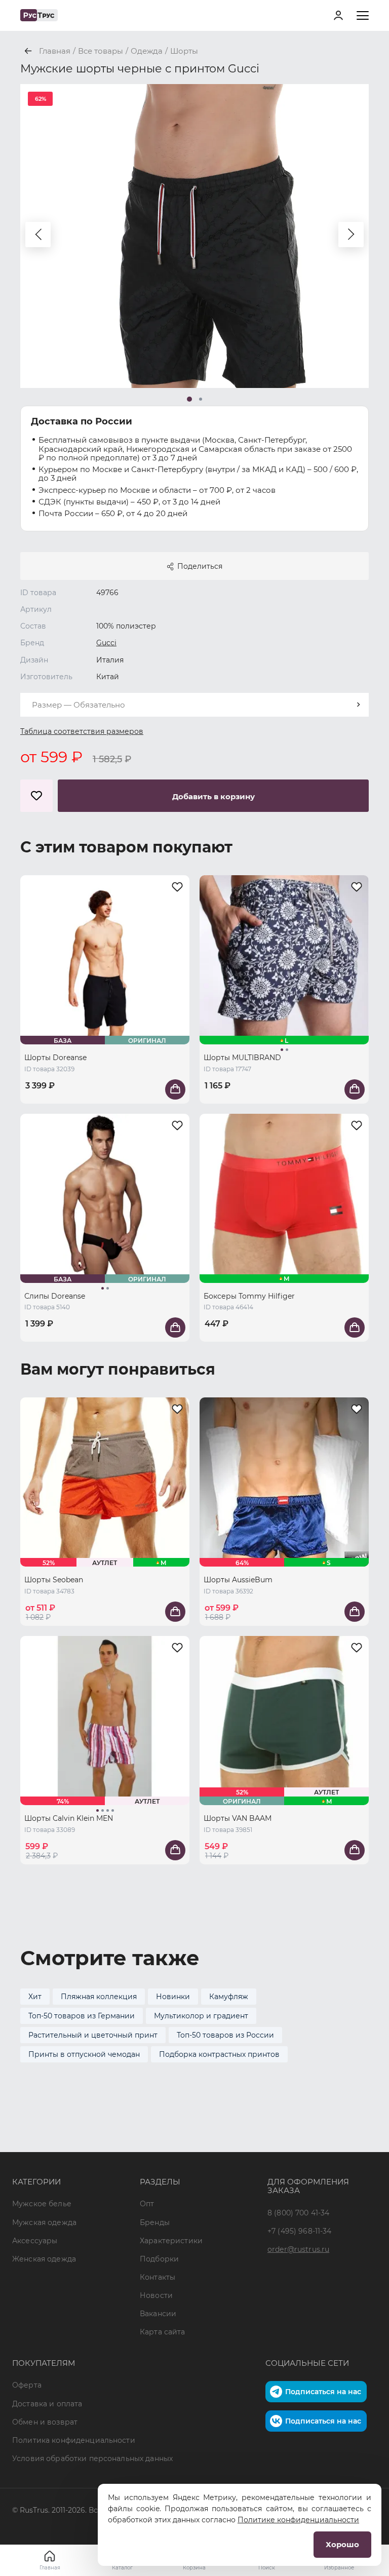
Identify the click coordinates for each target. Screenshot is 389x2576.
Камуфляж (229, 1997)
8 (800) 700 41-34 (298, 2213)
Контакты (158, 2277)
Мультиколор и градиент (201, 2016)
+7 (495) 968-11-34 (300, 2231)
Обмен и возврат (45, 2422)
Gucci (106, 643)
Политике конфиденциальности (298, 2520)
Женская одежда (44, 2259)
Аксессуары (35, 2241)
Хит (35, 1997)
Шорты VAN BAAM (238, 1818)
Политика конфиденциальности (74, 2440)
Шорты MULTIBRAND (242, 1058)
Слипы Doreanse (55, 1296)
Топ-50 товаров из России (225, 2035)
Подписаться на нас (323, 2392)
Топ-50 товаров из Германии (82, 2016)
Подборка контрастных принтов (219, 2054)
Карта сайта (163, 2332)
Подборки (159, 2259)
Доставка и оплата (47, 2404)
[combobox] (194, 705)
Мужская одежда (44, 2222)
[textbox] (194, 705)
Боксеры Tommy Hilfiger (249, 1296)
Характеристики (171, 2241)
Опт (147, 2204)
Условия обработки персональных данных (92, 2458)
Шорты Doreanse (55, 1058)
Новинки (173, 1997)
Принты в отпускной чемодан (84, 2054)
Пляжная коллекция (99, 1997)
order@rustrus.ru (298, 2249)
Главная (50, 2568)
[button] (38, 235)
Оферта (27, 2385)
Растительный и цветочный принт (93, 2035)
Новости (156, 2295)
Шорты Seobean (54, 1580)
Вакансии (158, 2314)
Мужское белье (42, 2204)
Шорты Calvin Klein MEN (69, 1818)
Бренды (155, 2222)
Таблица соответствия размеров (82, 731)
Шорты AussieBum (238, 1580)
